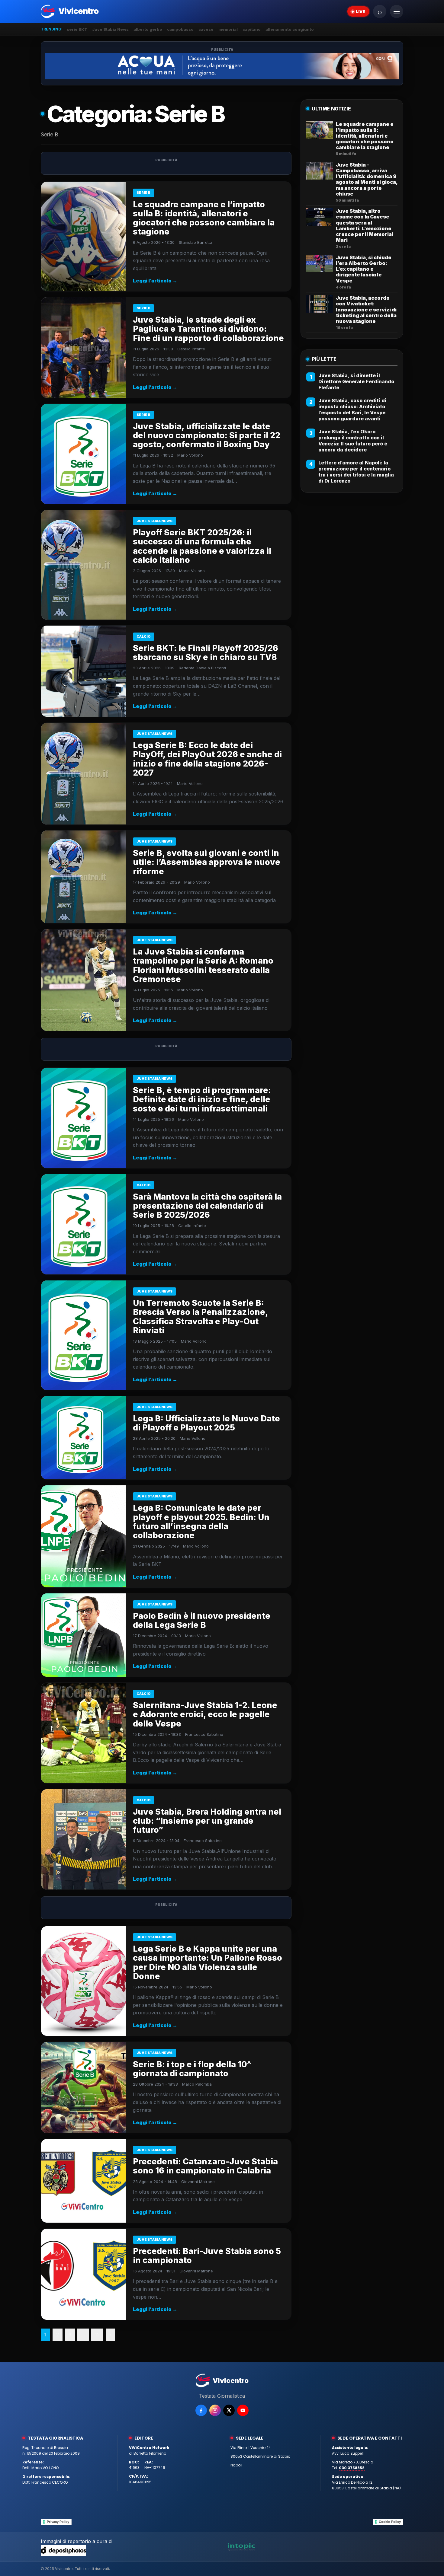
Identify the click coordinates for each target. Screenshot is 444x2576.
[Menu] (397, 11)
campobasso (180, 29)
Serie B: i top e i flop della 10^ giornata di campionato (192, 2069)
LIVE (360, 11)
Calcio (144, 636)
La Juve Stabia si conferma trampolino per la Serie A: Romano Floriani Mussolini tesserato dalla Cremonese (203, 965)
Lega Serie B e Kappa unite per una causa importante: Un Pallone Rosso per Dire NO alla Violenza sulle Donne (208, 1962)
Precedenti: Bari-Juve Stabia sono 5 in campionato (207, 2256)
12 (97, 2335)
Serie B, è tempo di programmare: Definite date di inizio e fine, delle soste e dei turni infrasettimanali (202, 1099)
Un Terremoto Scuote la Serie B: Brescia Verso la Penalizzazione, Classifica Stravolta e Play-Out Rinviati (200, 1317)
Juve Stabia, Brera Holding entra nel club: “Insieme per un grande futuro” (207, 1821)
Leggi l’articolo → (155, 281)
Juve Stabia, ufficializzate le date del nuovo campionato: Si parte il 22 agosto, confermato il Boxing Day (207, 435)
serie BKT (77, 29)
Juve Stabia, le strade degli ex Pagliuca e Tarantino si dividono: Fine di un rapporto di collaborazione (208, 329)
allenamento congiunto (290, 29)
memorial (228, 29)
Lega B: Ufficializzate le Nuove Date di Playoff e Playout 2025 (206, 1423)
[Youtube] (243, 2410)
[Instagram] (215, 2410)
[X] (229, 2410)
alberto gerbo (148, 29)
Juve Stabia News (110, 29)
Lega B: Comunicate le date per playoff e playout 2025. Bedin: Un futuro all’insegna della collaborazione (201, 1522)
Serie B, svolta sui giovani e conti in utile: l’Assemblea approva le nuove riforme (207, 862)
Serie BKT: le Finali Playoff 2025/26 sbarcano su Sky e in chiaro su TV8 (206, 653)
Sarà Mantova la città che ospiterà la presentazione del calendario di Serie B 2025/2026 (207, 1206)
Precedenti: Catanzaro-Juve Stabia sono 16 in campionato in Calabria (205, 2166)
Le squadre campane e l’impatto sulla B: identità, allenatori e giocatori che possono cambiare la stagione (204, 218)
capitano (252, 29)
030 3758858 (352, 2468)
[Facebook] (201, 2410)
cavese (206, 29)
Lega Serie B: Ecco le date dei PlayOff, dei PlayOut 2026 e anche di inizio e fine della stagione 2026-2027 (207, 759)
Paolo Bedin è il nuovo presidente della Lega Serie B (202, 1620)
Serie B (143, 193)
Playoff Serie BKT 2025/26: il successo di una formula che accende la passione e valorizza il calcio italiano (202, 546)
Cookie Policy (390, 2522)
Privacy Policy (58, 2522)
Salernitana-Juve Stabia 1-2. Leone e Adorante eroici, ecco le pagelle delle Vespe (205, 1714)
